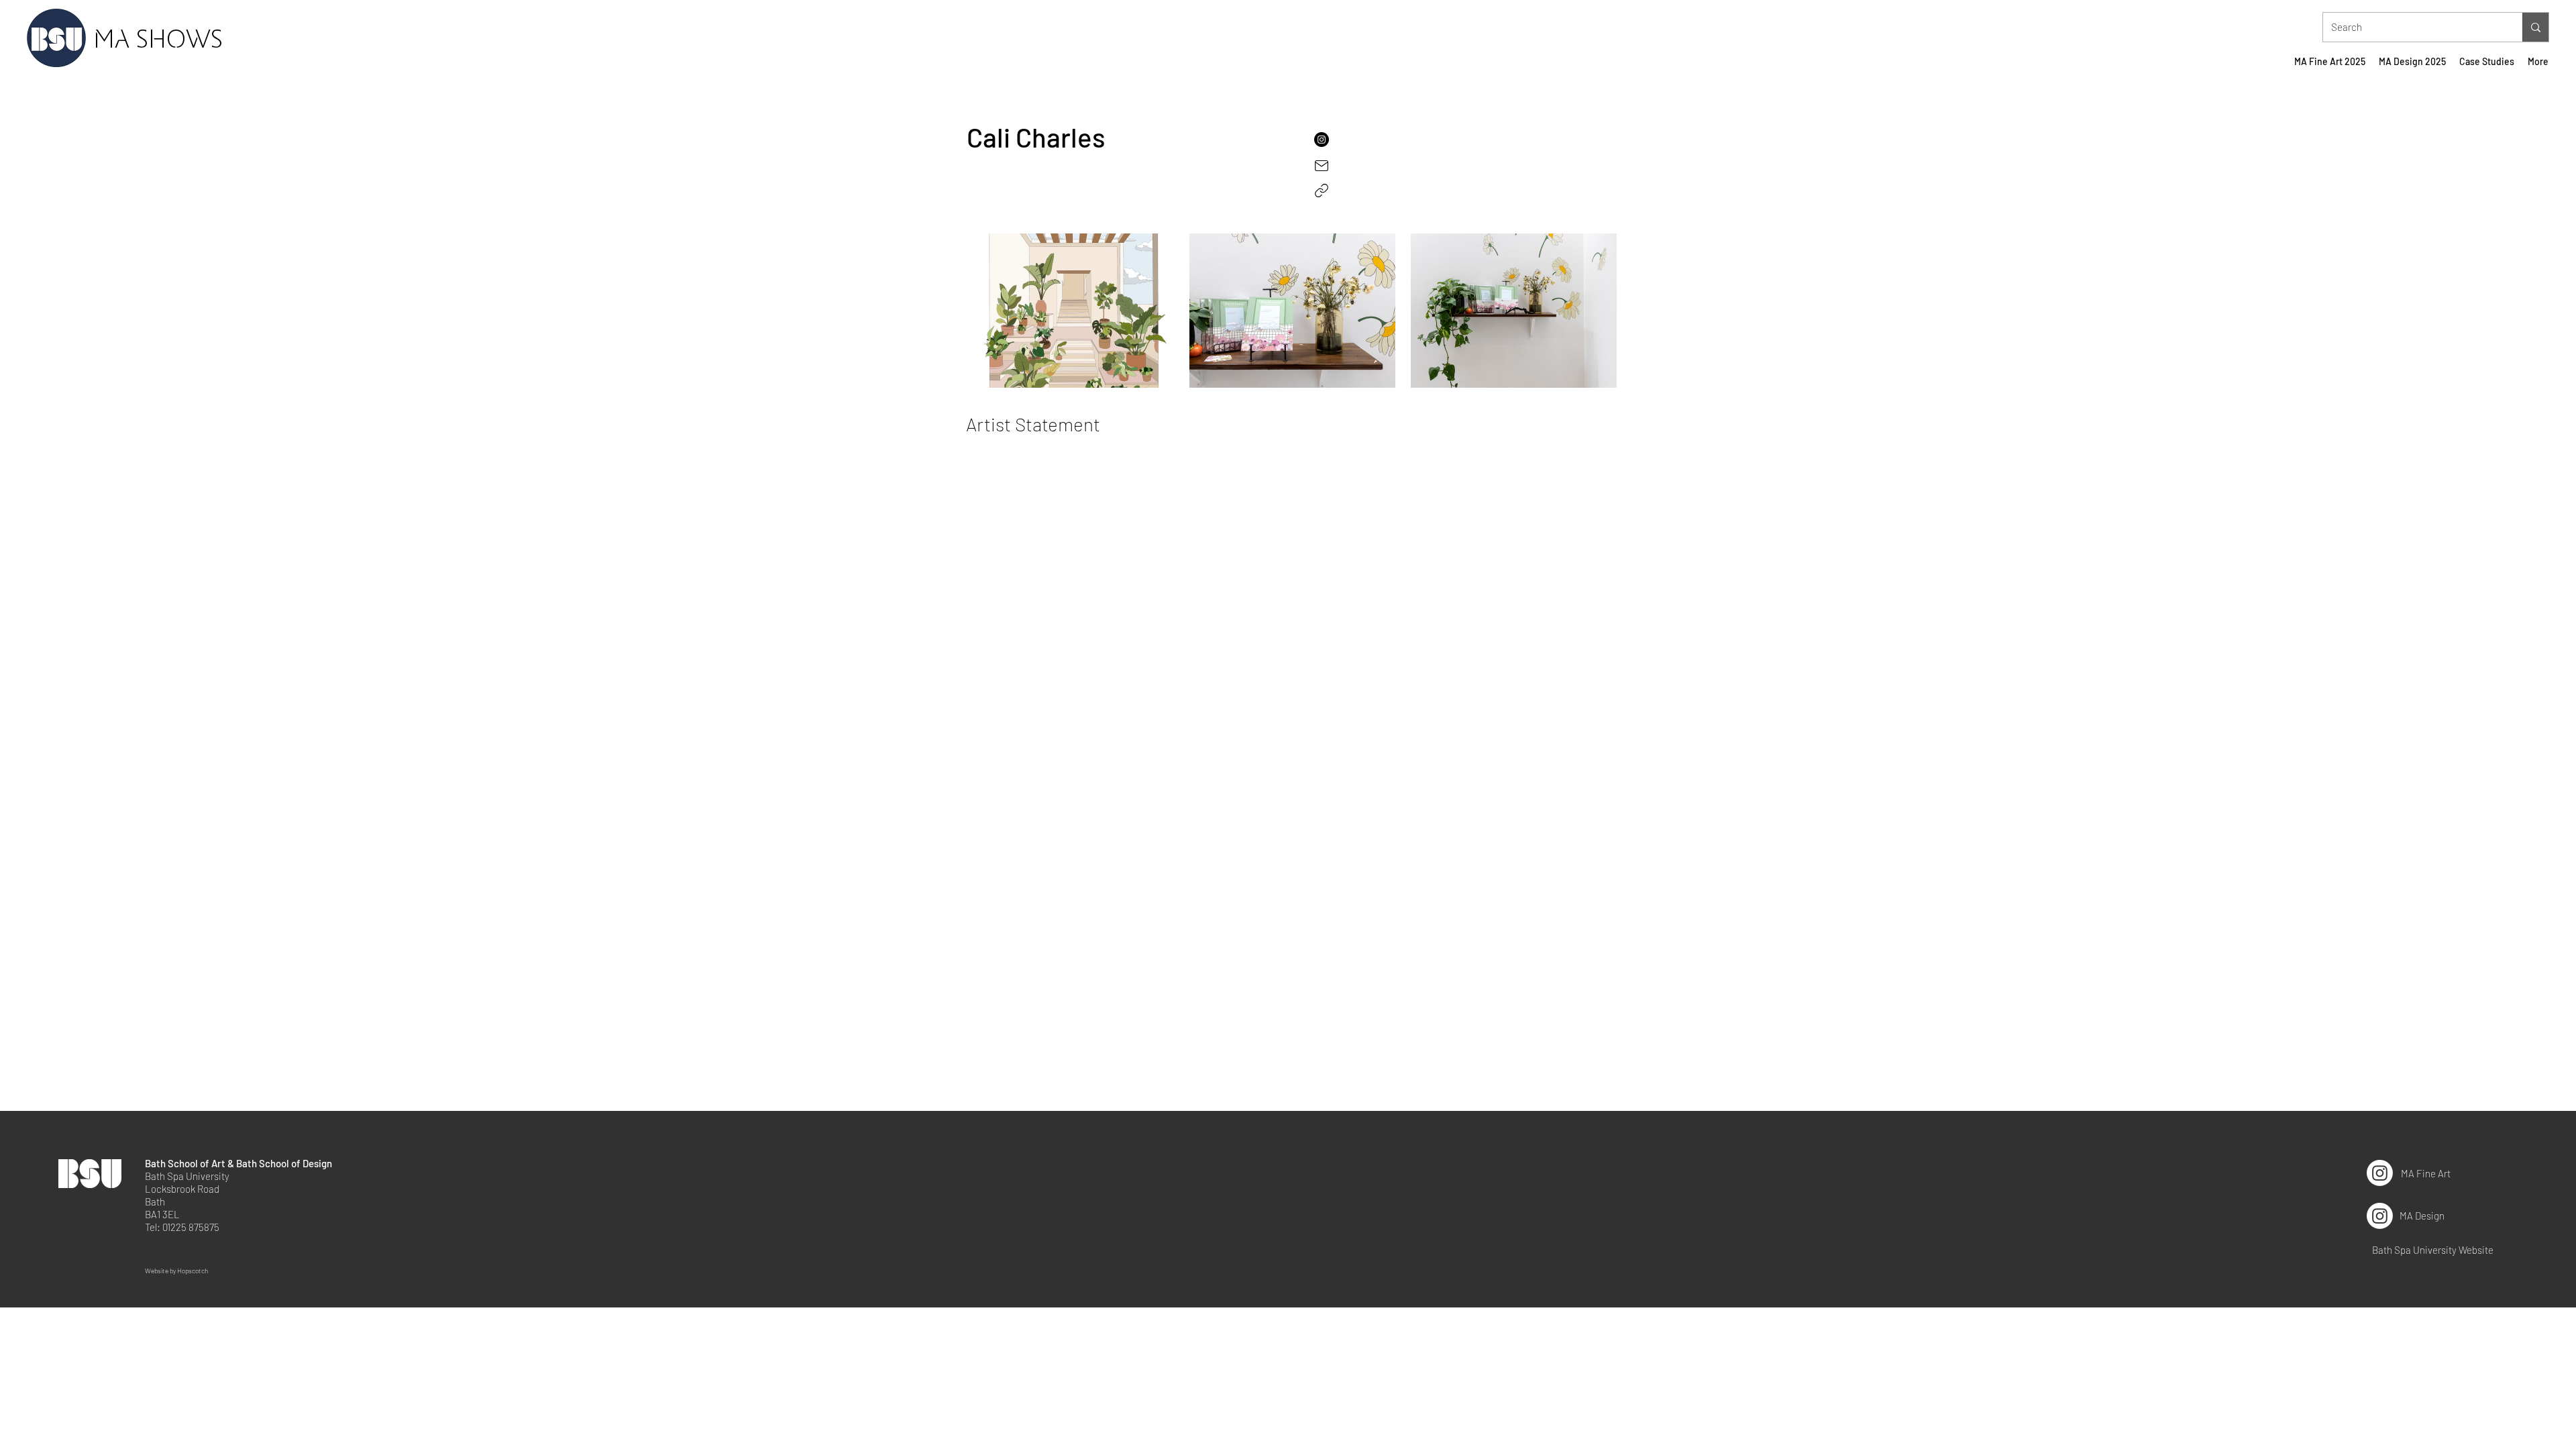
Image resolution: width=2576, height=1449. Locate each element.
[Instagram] (2380, 1173)
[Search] (2535, 27)
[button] (1387, 139)
